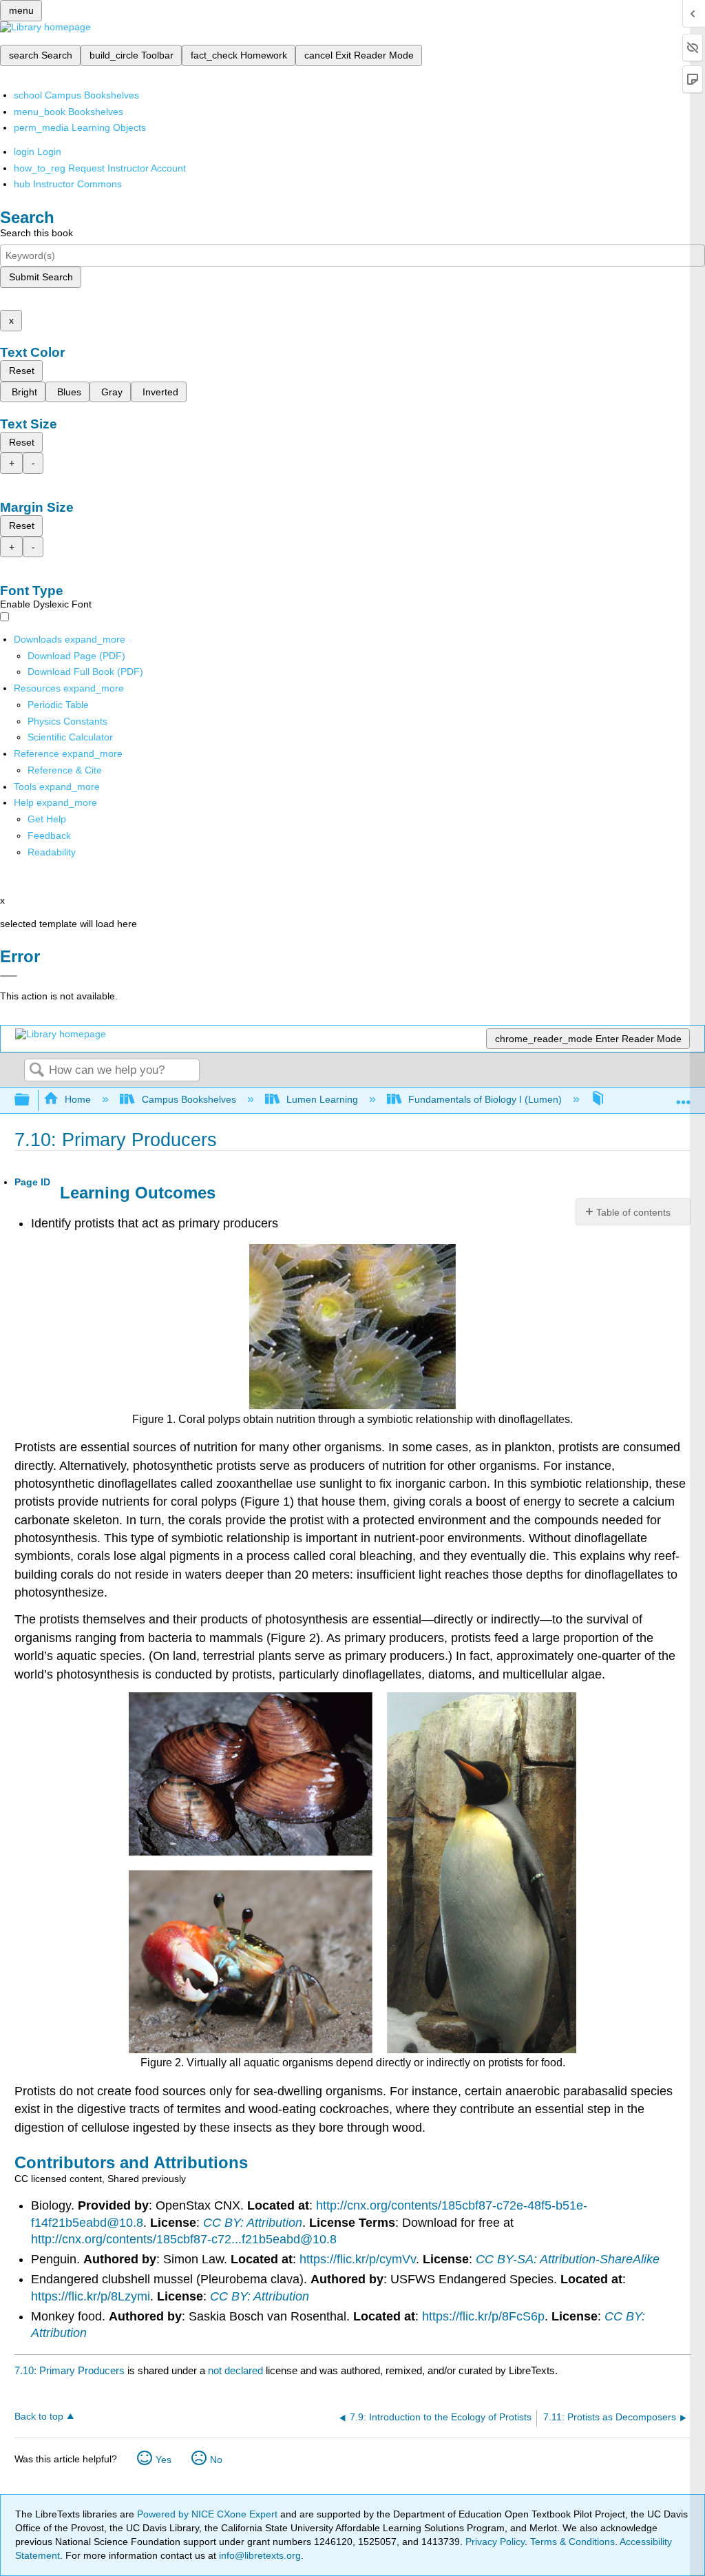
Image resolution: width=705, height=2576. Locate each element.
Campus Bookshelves (189, 1099)
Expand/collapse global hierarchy (31, 1100)
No (216, 2460)
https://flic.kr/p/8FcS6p (483, 2316)
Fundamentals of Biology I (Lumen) (485, 1099)
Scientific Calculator (70, 737)
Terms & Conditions (572, 2542)
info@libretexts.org (259, 2555)
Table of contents (633, 1212)
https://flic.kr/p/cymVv (358, 2259)
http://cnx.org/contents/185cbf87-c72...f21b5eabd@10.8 (184, 2239)
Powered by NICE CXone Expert (209, 2514)
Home (78, 1099)
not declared (237, 2370)
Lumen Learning (322, 1099)
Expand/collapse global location (684, 1096)
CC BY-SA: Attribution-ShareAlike (568, 2259)
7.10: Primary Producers (70, 2370)
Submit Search (41, 277)
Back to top (39, 2417)
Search (36, 1071)
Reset (22, 371)
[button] (49, 835)
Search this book (36, 233)
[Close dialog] (9, 976)
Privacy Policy (495, 2542)
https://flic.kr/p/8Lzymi (91, 2296)
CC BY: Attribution (253, 2223)
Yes (164, 2460)
